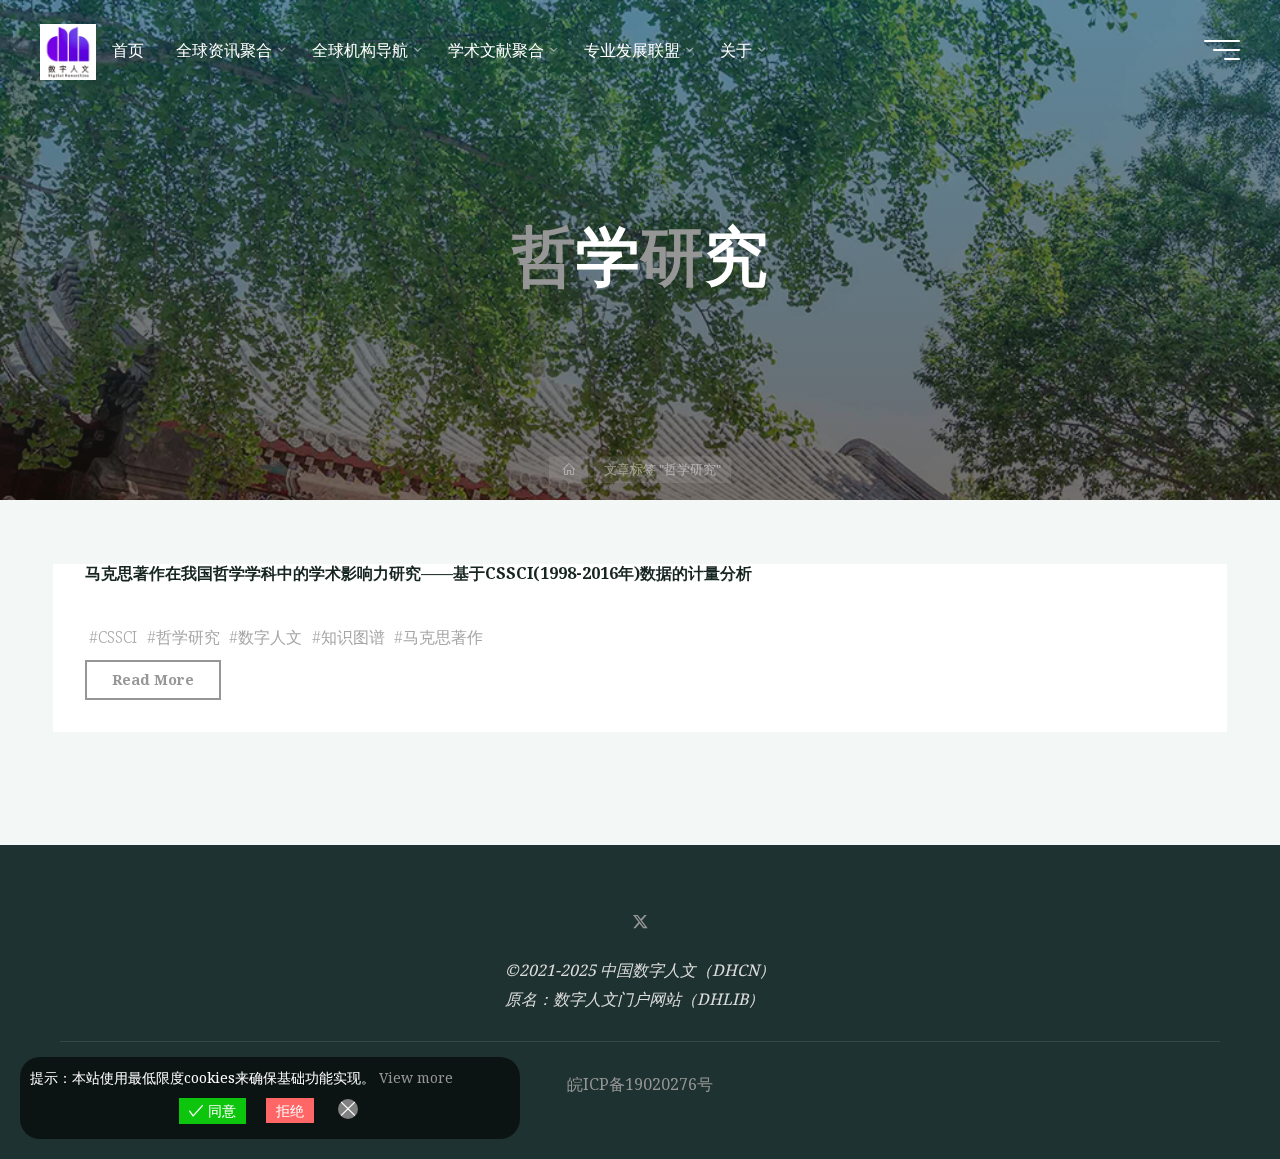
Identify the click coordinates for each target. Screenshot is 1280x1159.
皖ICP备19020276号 (640, 1084)
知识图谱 (353, 637)
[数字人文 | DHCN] (68, 50)
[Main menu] (1222, 50)
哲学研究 (188, 637)
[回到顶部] (1202, 1081)
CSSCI (117, 637)
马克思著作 (443, 637)
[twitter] (640, 922)
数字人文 (270, 637)
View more (416, 1077)
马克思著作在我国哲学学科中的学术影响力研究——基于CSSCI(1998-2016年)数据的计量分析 (418, 573)
